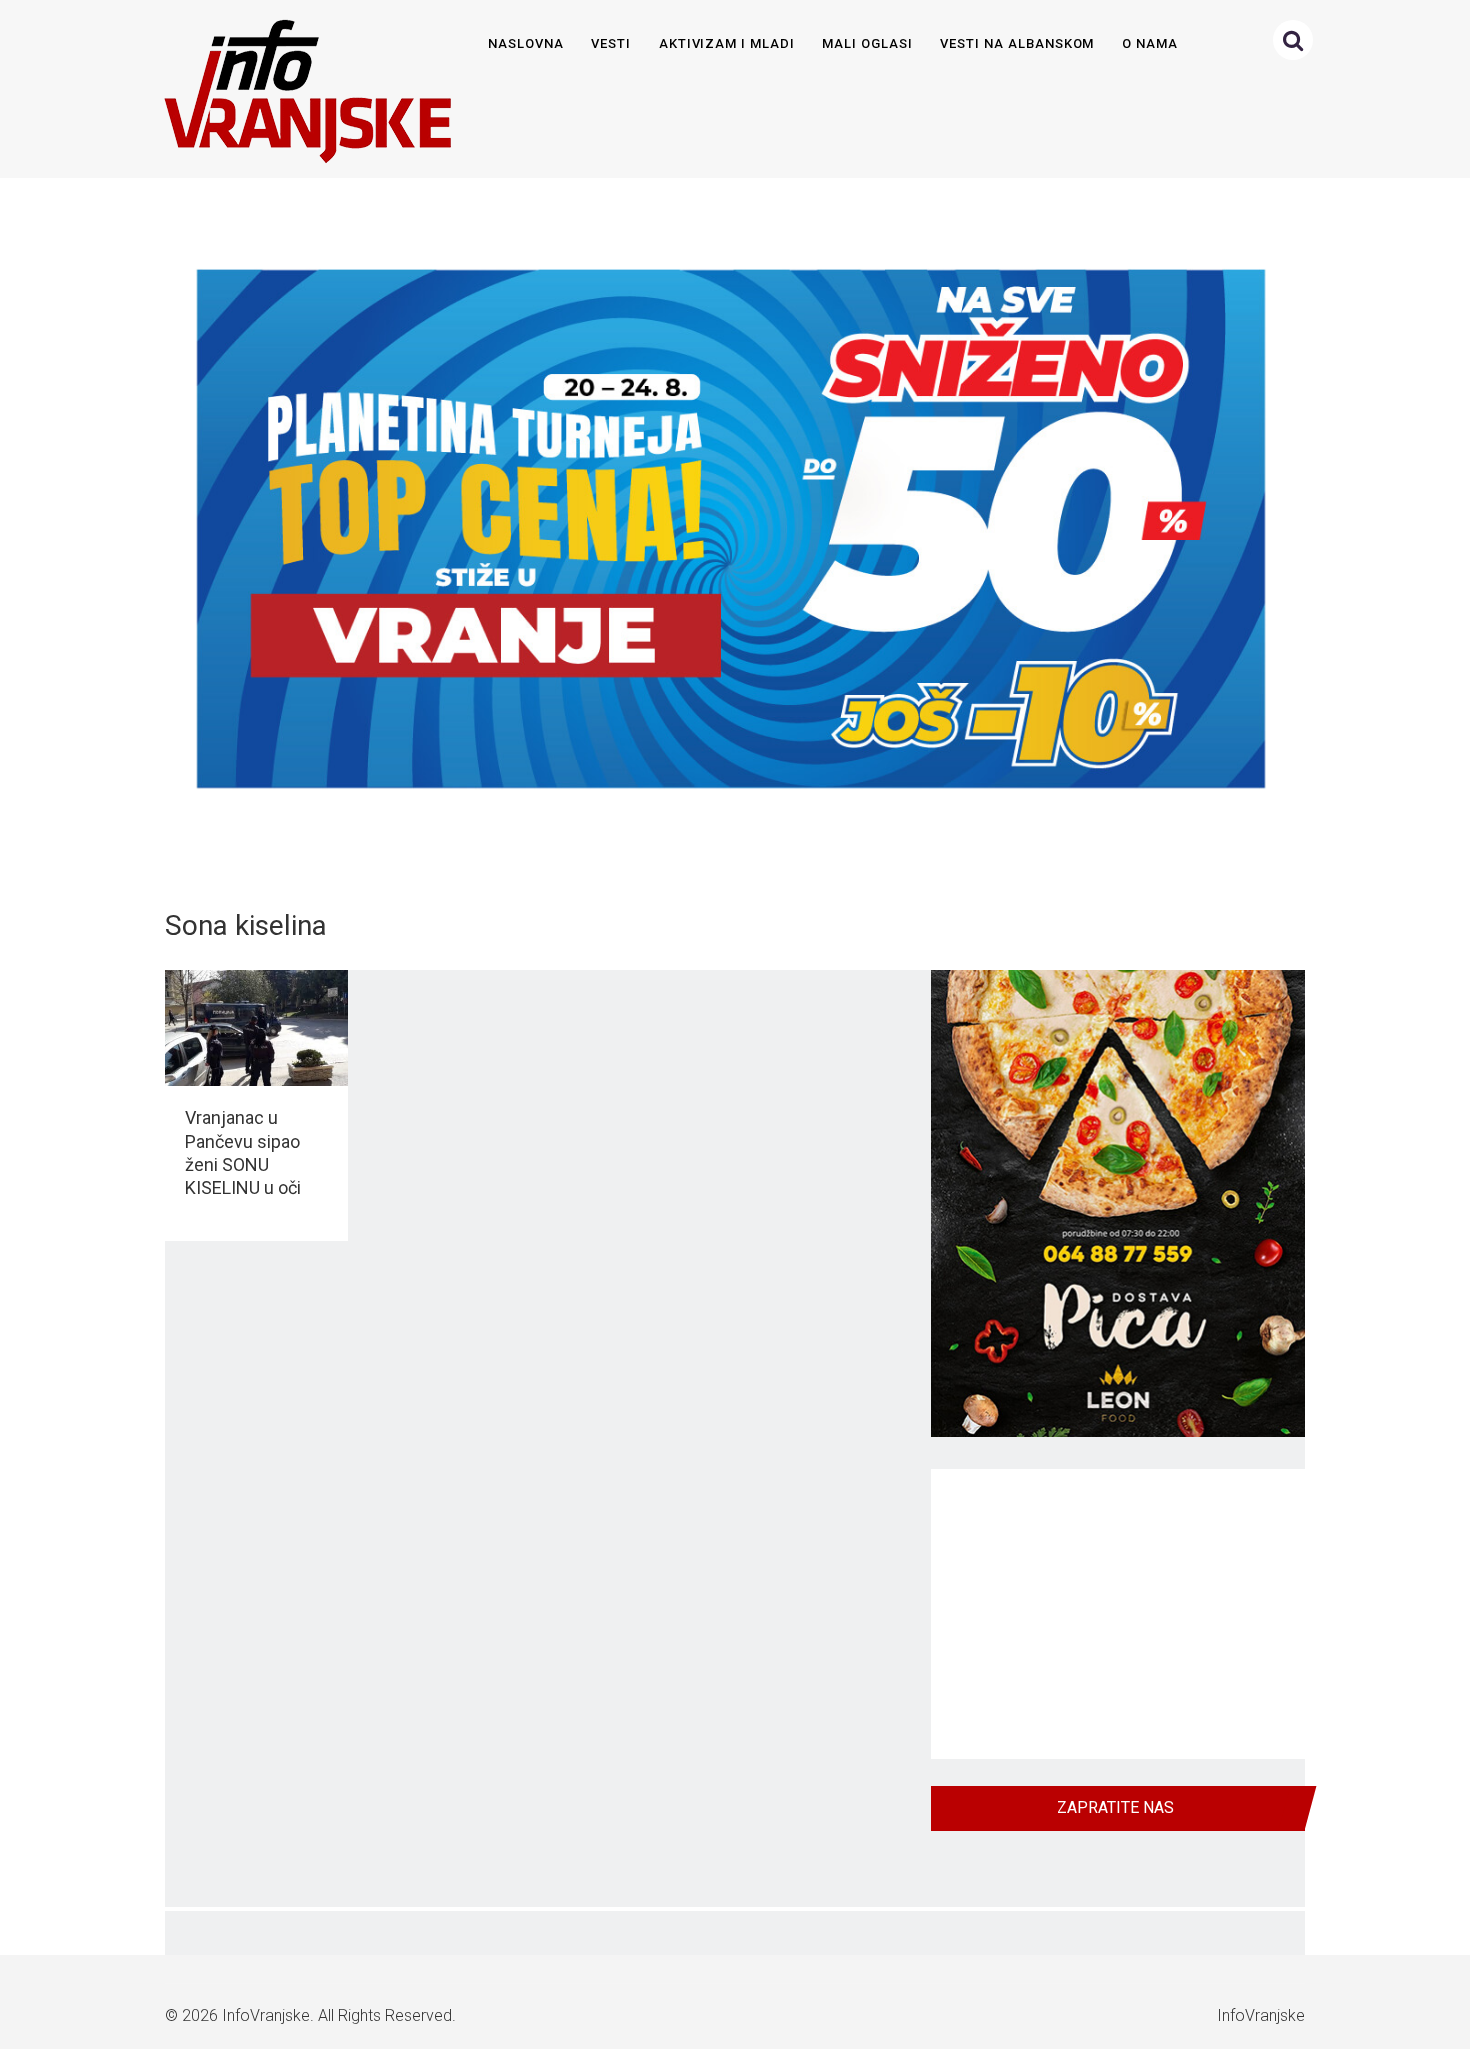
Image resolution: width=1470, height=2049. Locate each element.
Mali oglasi (867, 43)
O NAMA (1150, 43)
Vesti (611, 43)
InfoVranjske (266, 2015)
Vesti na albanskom (1017, 43)
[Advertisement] (1118, 1614)
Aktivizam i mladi (727, 43)
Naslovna (526, 43)
